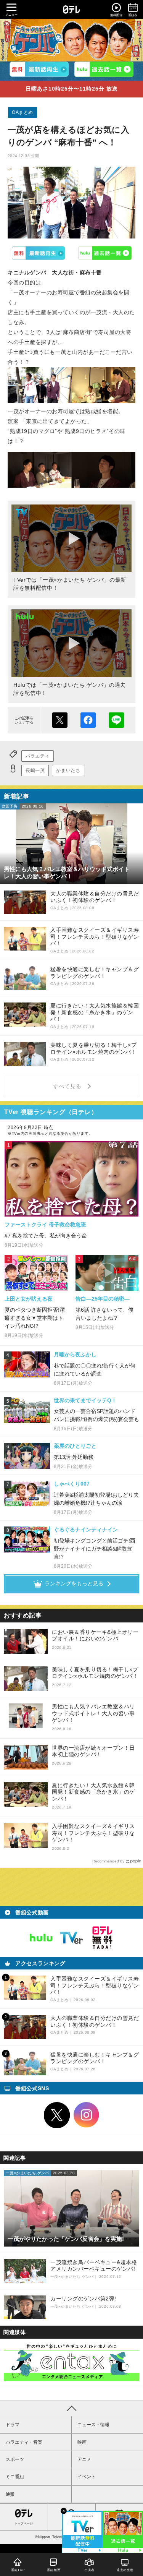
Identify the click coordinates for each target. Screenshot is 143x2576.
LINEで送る (116, 720)
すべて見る (68, 1086)
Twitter (57, 2115)
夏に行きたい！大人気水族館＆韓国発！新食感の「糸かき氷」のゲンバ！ (93, 1792)
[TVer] (39, 69)
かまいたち (68, 771)
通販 (10, 2494)
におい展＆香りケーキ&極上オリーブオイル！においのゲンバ (95, 1635)
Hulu (105, 253)
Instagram (87, 2115)
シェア (88, 720)
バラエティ (38, 756)
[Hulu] (104, 69)
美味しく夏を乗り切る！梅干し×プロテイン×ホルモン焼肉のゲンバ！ (95, 1673)
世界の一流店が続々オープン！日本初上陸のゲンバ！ (93, 1751)
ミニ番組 (15, 2477)
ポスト (60, 720)
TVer (38, 253)
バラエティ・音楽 (24, 2442)
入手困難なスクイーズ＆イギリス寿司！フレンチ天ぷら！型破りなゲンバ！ (93, 1833)
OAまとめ (22, 112)
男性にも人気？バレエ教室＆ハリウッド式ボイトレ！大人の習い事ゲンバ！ (93, 1713)
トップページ (24, 2523)
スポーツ (15, 2459)
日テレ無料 (102, 1938)
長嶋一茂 (35, 771)
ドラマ (13, 2425)
